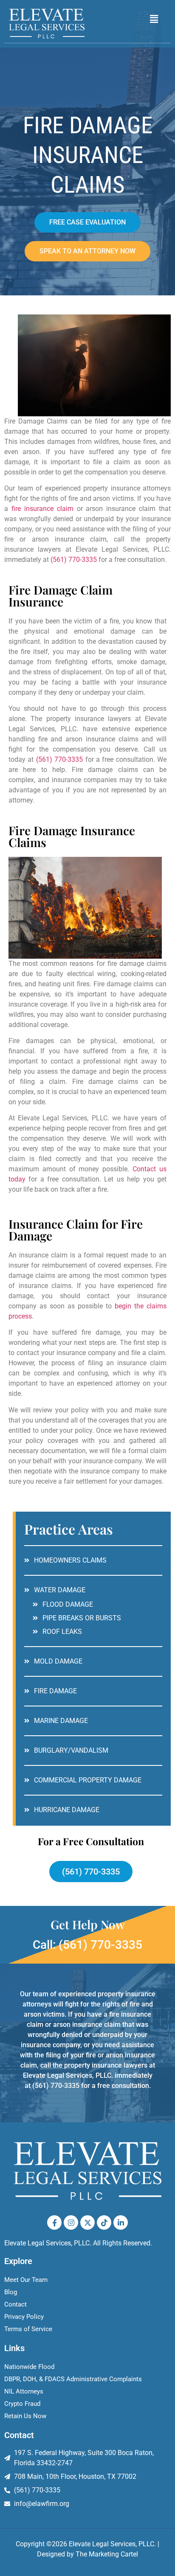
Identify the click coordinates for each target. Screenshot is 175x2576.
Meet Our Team (26, 2280)
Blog (11, 2292)
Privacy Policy (24, 2317)
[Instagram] (71, 2222)
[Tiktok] (104, 2222)
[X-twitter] (87, 2222)
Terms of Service (28, 2329)
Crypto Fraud (22, 2404)
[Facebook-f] (54, 2222)
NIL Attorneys (24, 2391)
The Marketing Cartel (107, 2554)
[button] (154, 19)
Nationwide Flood (29, 2367)
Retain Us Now (25, 2416)
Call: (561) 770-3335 (87, 1945)
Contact (16, 2304)
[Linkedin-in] (121, 2222)
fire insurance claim (42, 509)
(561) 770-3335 (74, 560)
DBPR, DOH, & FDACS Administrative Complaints (73, 2379)
